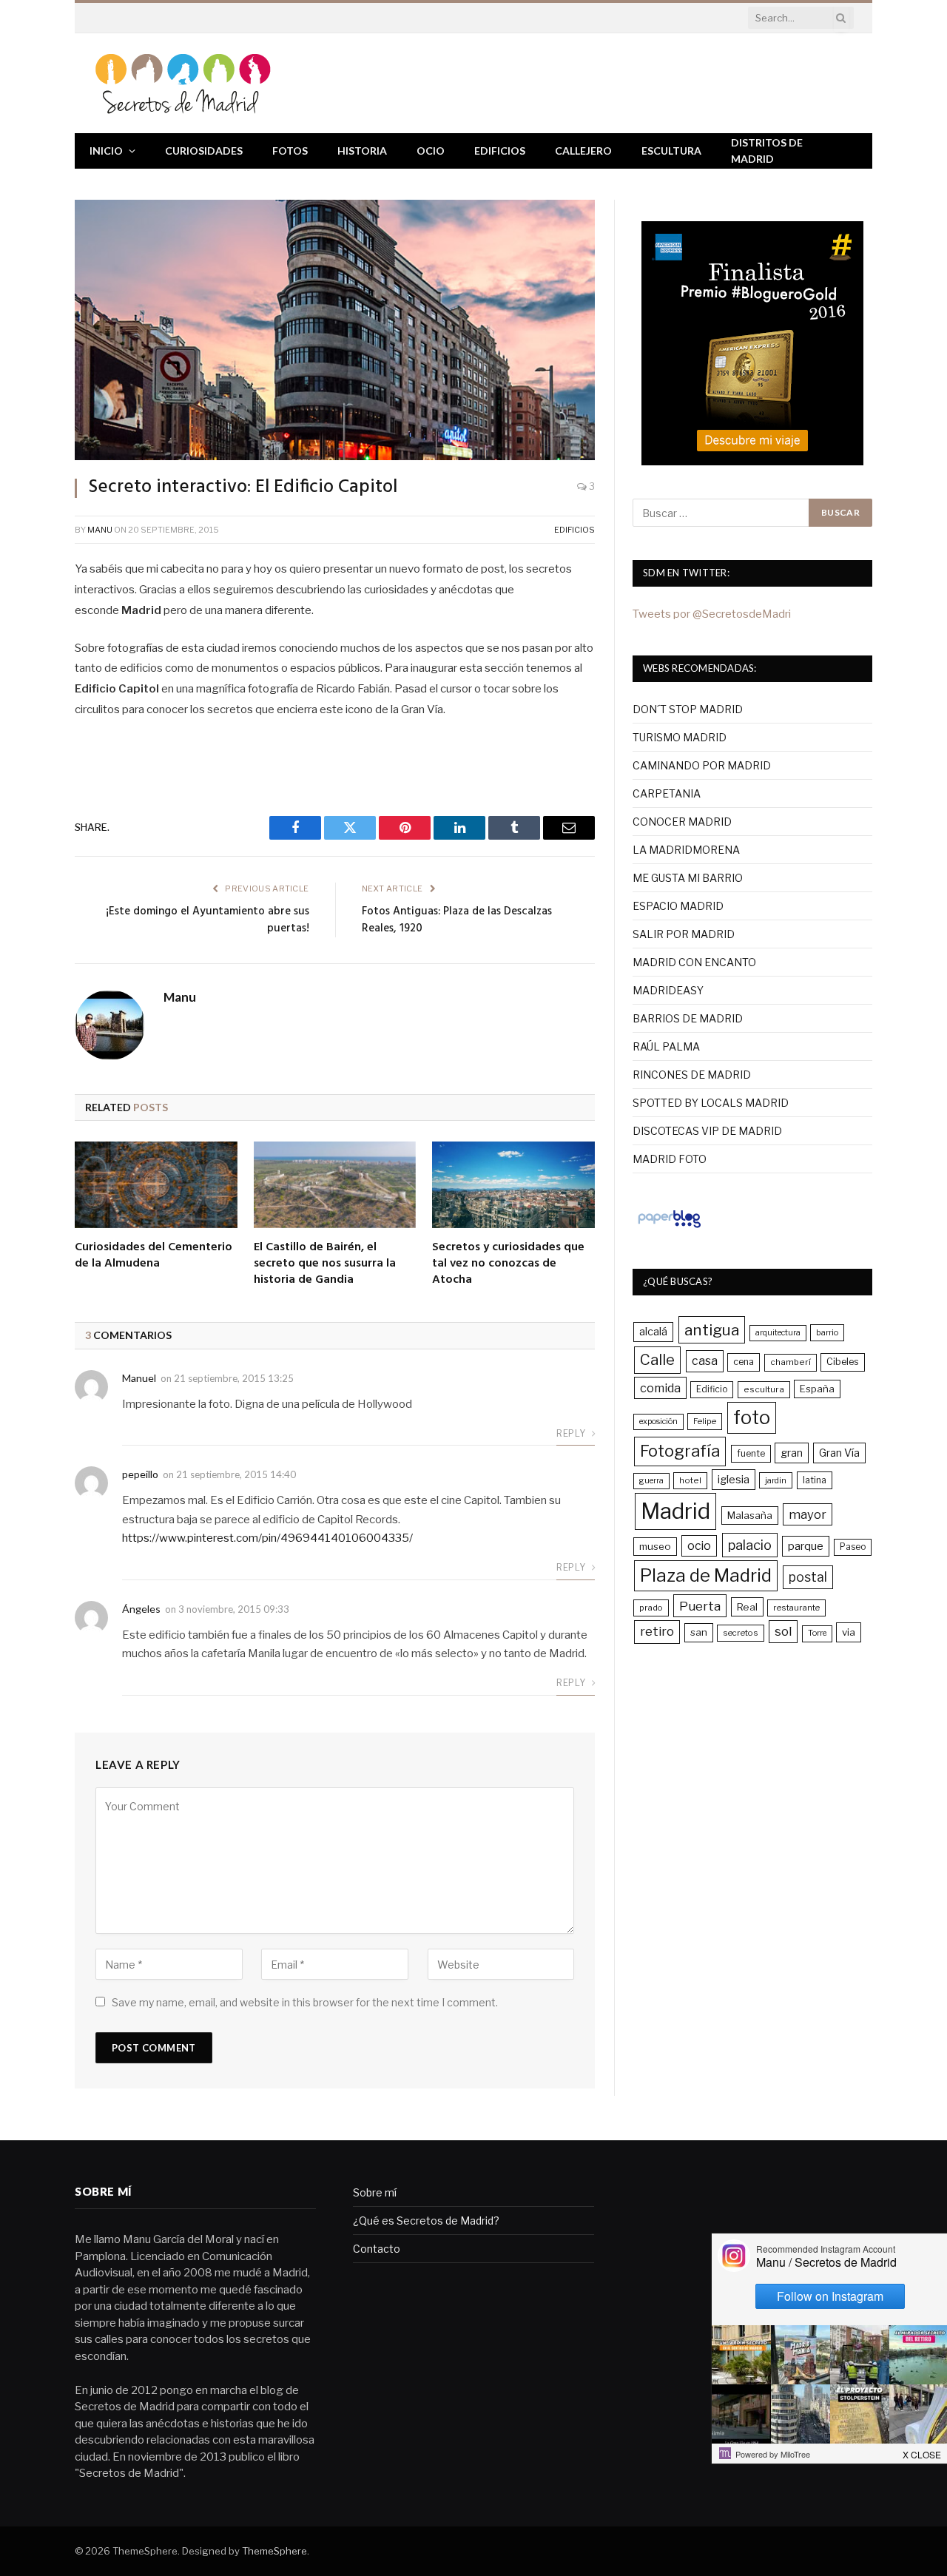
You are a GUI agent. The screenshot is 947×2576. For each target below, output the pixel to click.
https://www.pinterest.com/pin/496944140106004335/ (267, 1538)
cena (744, 1362)
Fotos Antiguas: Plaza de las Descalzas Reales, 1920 (457, 920)
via (849, 1632)
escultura (764, 1389)
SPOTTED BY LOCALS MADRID (711, 1103)
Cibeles (843, 1362)
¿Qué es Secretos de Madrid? (426, 2221)
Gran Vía (839, 1453)
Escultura (671, 151)
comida (660, 1388)
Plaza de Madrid (706, 1575)
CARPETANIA (667, 793)
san (699, 1632)
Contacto (377, 2249)
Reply (572, 1433)
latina (815, 1480)
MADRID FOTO (670, 1159)
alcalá (653, 1332)
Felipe (705, 1421)
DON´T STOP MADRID (688, 709)
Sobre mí (375, 2192)
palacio (750, 1545)
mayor (808, 1514)
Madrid (675, 1511)
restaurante (796, 1608)
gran (792, 1453)
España (817, 1389)
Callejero (583, 151)
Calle (657, 1359)
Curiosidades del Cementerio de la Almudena (154, 1256)
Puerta (700, 1606)
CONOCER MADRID (682, 822)
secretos (741, 1633)
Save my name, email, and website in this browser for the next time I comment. (305, 2002)
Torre (817, 1633)
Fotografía (680, 1451)
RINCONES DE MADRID (692, 1075)
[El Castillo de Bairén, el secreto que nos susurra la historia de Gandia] (335, 1185)
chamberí (791, 1362)
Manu (100, 530)
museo (655, 1546)
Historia (362, 151)
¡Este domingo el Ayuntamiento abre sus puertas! (208, 920)
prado (651, 1608)
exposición (658, 1422)
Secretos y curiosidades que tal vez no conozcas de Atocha (508, 1264)
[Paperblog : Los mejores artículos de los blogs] (669, 1227)
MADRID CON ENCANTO (694, 962)
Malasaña (750, 1515)
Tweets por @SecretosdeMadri (712, 614)
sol (783, 1631)
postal (808, 1577)
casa (705, 1361)
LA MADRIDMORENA (686, 850)
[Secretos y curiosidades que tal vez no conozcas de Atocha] (513, 1185)
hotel (690, 1480)
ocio (699, 1546)
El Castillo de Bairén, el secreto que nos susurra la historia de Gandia (325, 1264)
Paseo (853, 1547)
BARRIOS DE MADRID (688, 1018)
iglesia (734, 1480)
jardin (776, 1480)
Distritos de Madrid (767, 151)
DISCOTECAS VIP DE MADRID (707, 1131)
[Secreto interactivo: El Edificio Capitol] (335, 330)
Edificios (500, 151)
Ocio (431, 151)
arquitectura (778, 1333)
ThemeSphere (274, 2551)
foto (752, 1417)
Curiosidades (204, 151)
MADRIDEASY (668, 990)
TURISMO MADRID (680, 737)
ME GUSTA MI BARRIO (688, 878)
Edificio (712, 1389)
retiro (657, 1631)
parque (806, 1546)
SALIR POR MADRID (684, 934)
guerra (651, 1481)
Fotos (290, 151)
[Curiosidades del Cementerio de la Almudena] (156, 1185)
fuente (751, 1453)
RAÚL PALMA (666, 1046)
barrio (827, 1332)
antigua (712, 1330)
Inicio (106, 151)
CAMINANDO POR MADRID (702, 765)
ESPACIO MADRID (678, 906)
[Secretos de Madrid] (183, 83)
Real (747, 1607)
